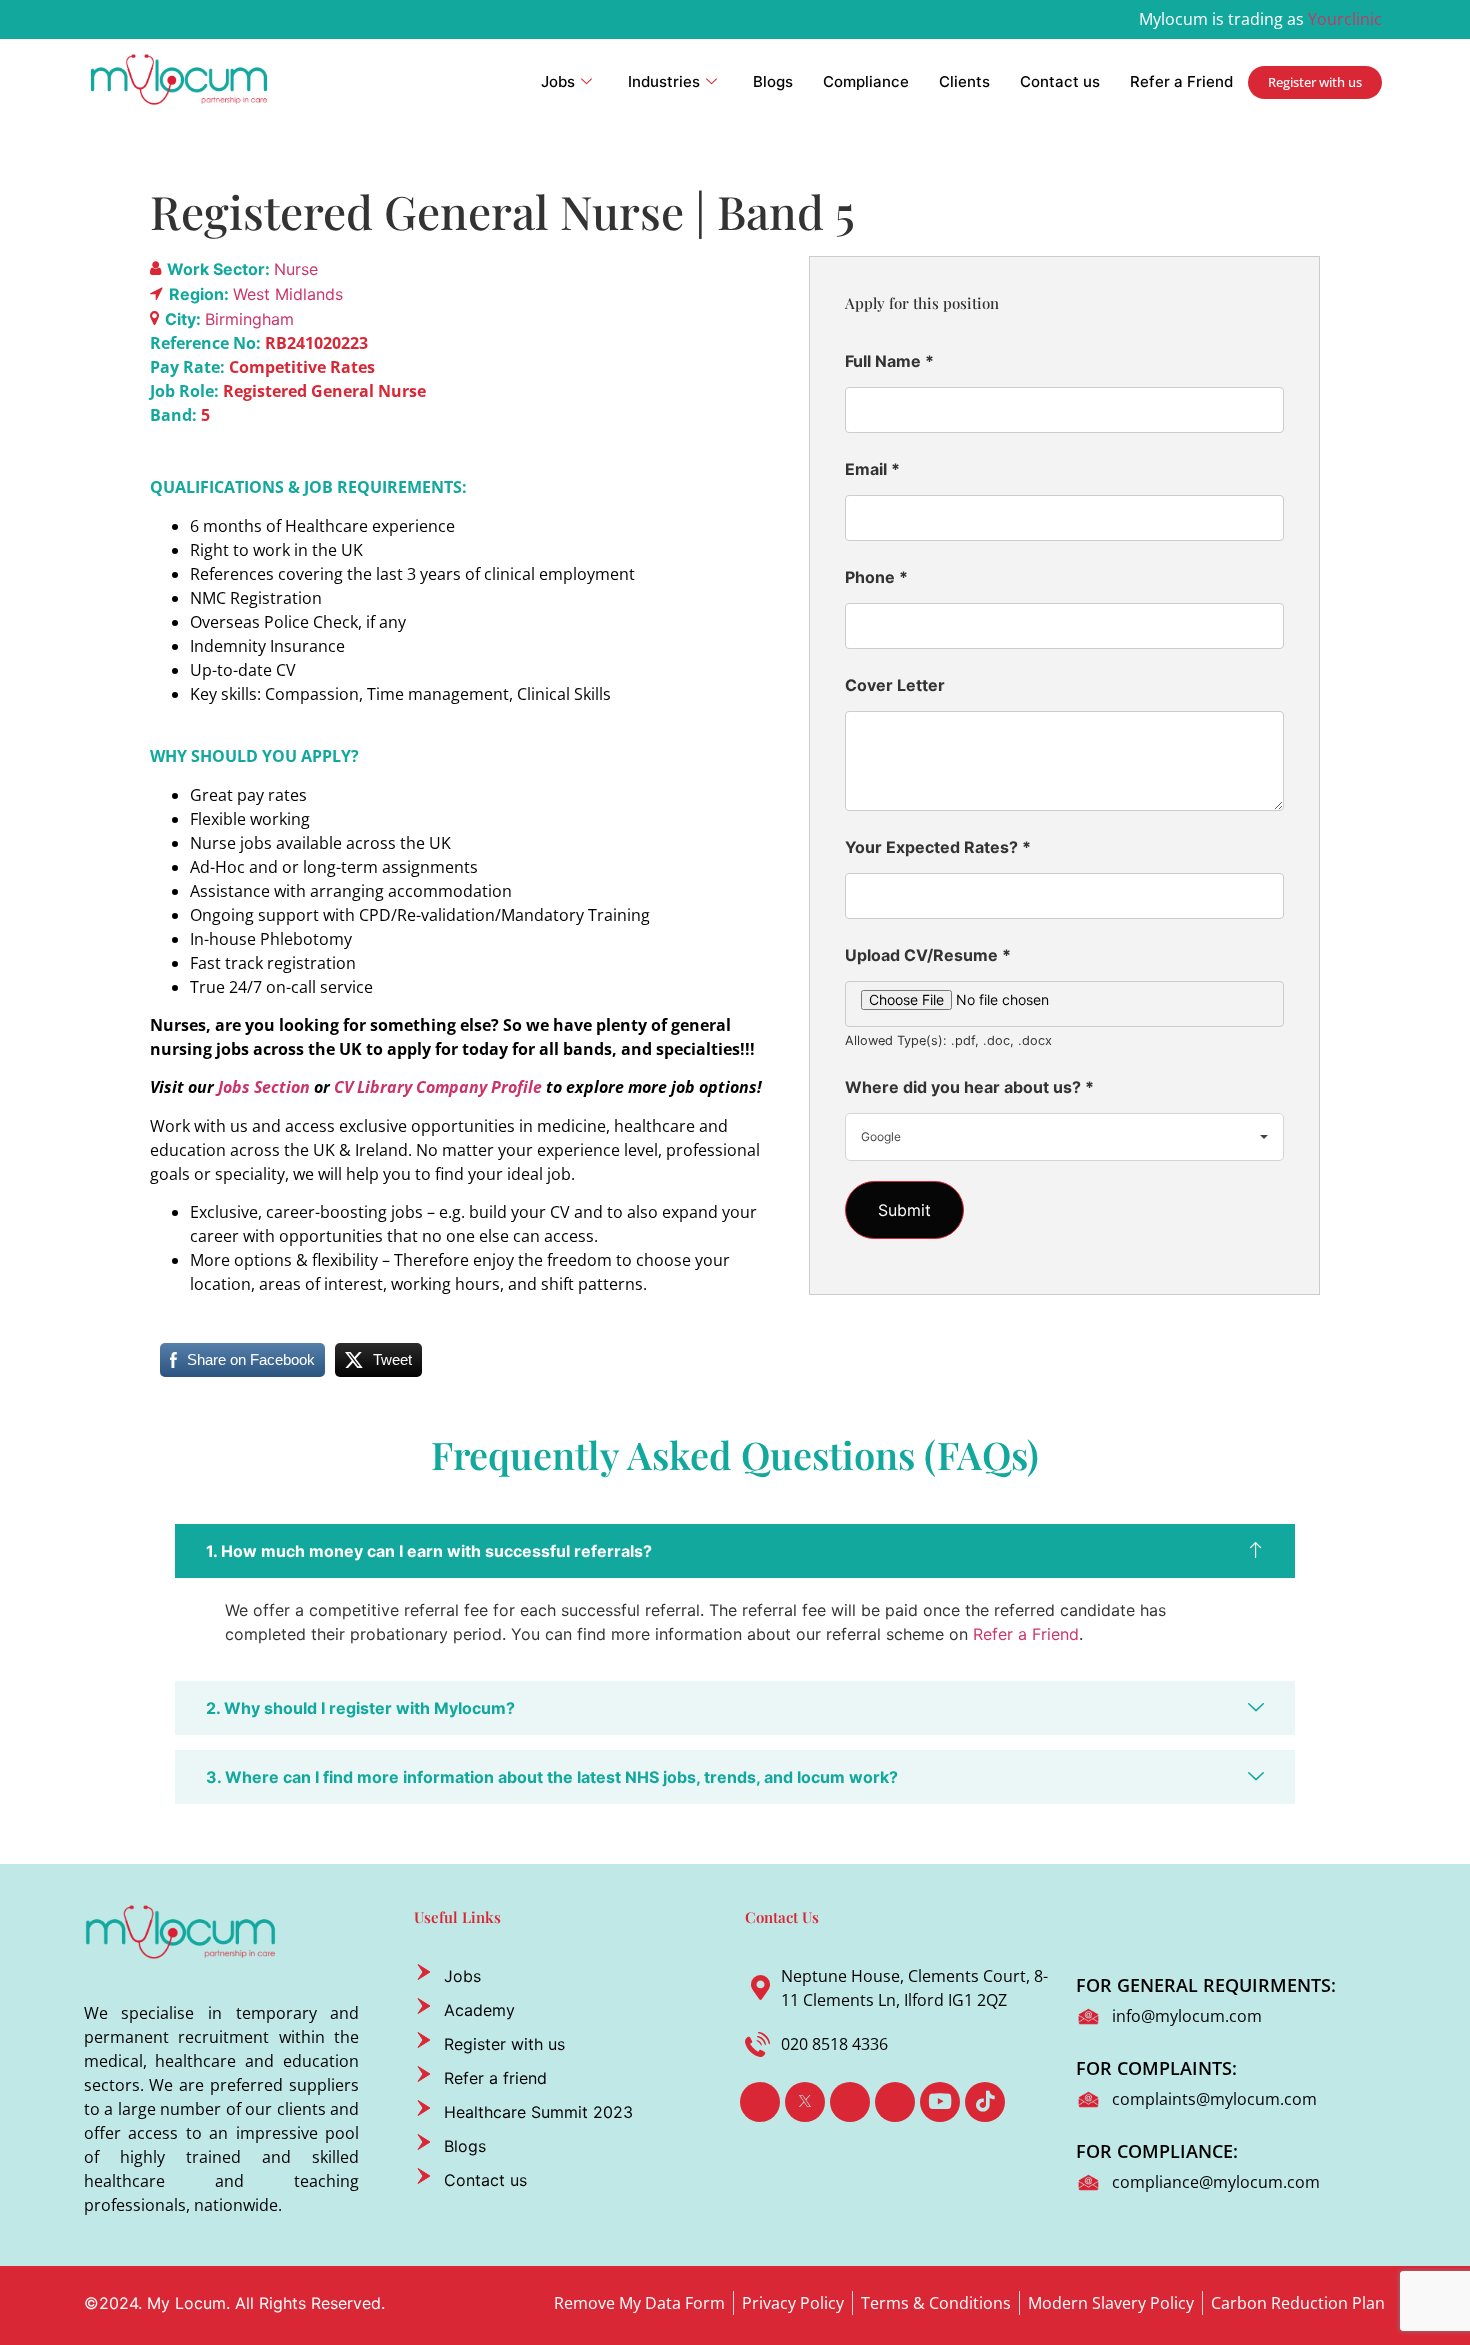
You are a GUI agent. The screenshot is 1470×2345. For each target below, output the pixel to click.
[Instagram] (895, 2102)
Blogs (773, 81)
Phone (876, 577)
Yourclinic (1345, 19)
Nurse (296, 269)
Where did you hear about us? (969, 1087)
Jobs (558, 81)
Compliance (866, 81)
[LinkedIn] (850, 2102)
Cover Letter (895, 685)
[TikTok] (985, 2102)
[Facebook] (760, 2102)
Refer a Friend (1181, 81)
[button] (735, 1551)
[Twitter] (805, 2102)
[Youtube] (940, 2102)
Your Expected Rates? (938, 847)
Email (872, 469)
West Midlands (288, 294)
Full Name (889, 361)
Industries (664, 81)
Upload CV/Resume (928, 955)
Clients (964, 81)
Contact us (1060, 81)
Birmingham (249, 319)
